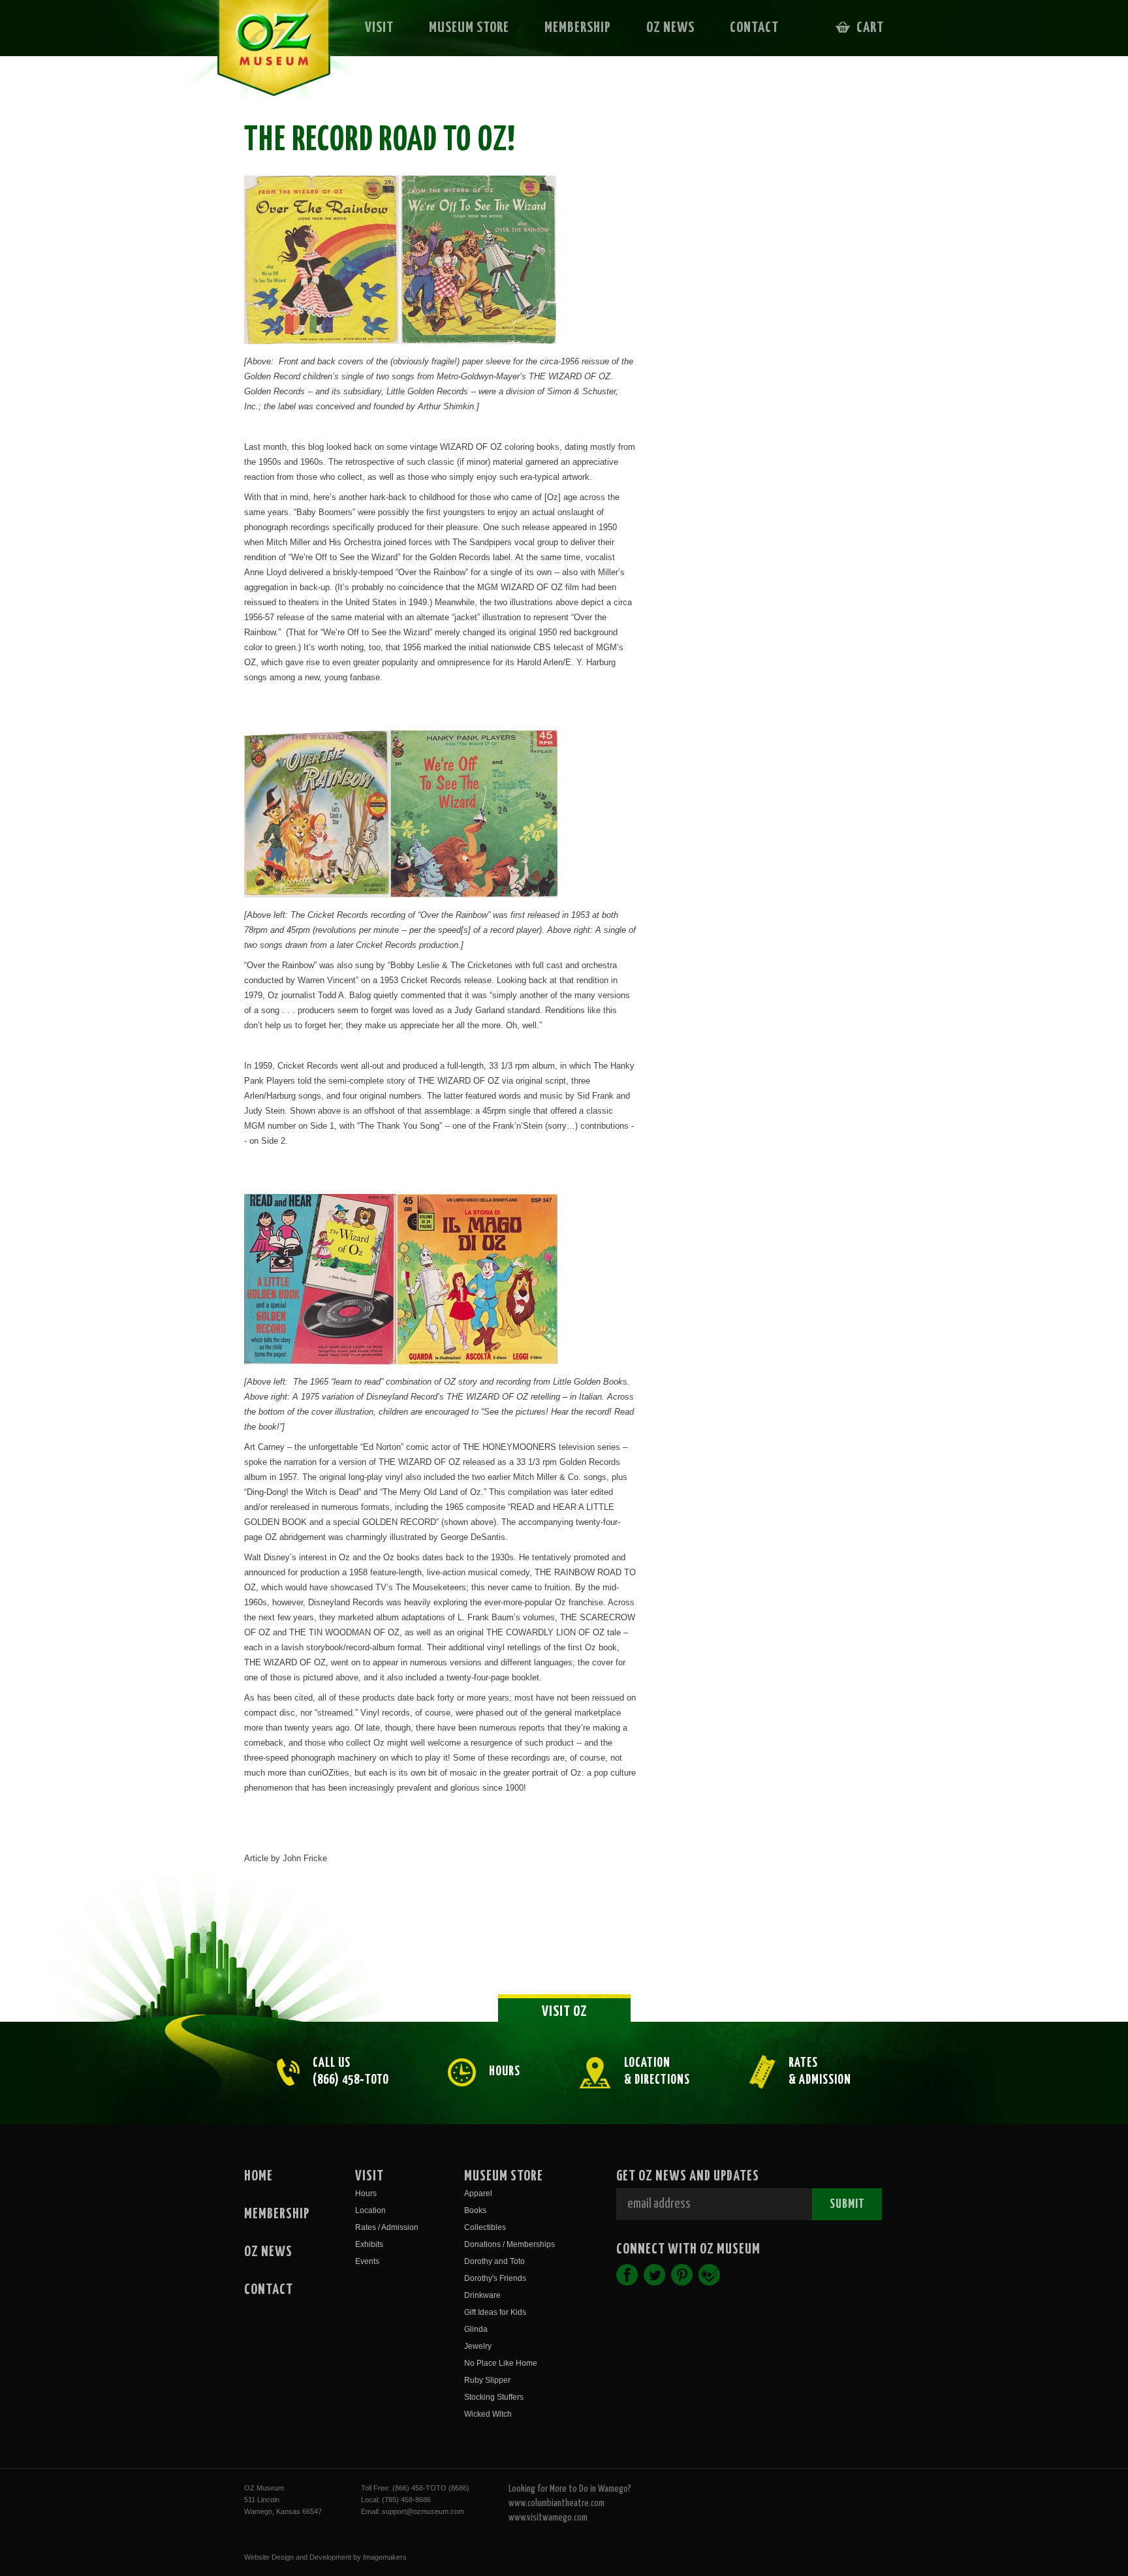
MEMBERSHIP (578, 28)
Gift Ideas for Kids (495, 2312)
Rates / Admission (387, 2227)
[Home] (265, 56)
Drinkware (482, 2295)
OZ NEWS (670, 28)
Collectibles (485, 2227)
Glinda (476, 2329)
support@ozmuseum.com (423, 2511)
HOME (258, 2176)
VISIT (379, 28)
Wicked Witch (488, 2414)
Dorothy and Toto (494, 2261)
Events (367, 2261)
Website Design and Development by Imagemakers (325, 2557)
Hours (366, 2193)
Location (370, 2210)
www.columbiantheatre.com (556, 2503)
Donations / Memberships (509, 2244)
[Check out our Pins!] (682, 2275)
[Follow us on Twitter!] (654, 2275)
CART (870, 28)
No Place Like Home (501, 2363)
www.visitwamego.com (548, 2518)
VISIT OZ (565, 2012)
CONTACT (754, 28)
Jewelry (478, 2346)
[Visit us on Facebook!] (627, 2275)
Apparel (478, 2193)
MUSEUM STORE (469, 28)
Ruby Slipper (487, 2380)
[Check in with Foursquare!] (709, 2275)
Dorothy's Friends (495, 2278)
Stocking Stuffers (494, 2397)
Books (475, 2210)
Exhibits (369, 2244)
